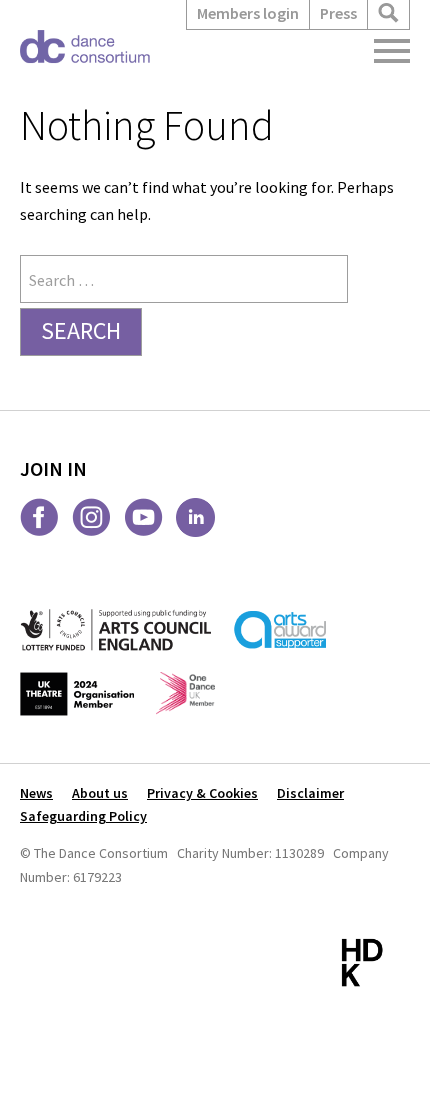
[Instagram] (91, 517)
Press (338, 13)
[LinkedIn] (195, 517)
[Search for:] (184, 280)
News (36, 793)
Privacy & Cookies (202, 793)
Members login (248, 13)
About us (100, 793)
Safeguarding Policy (83, 816)
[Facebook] (39, 517)
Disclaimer (310, 793)
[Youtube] (143, 517)
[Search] (388, 13)
